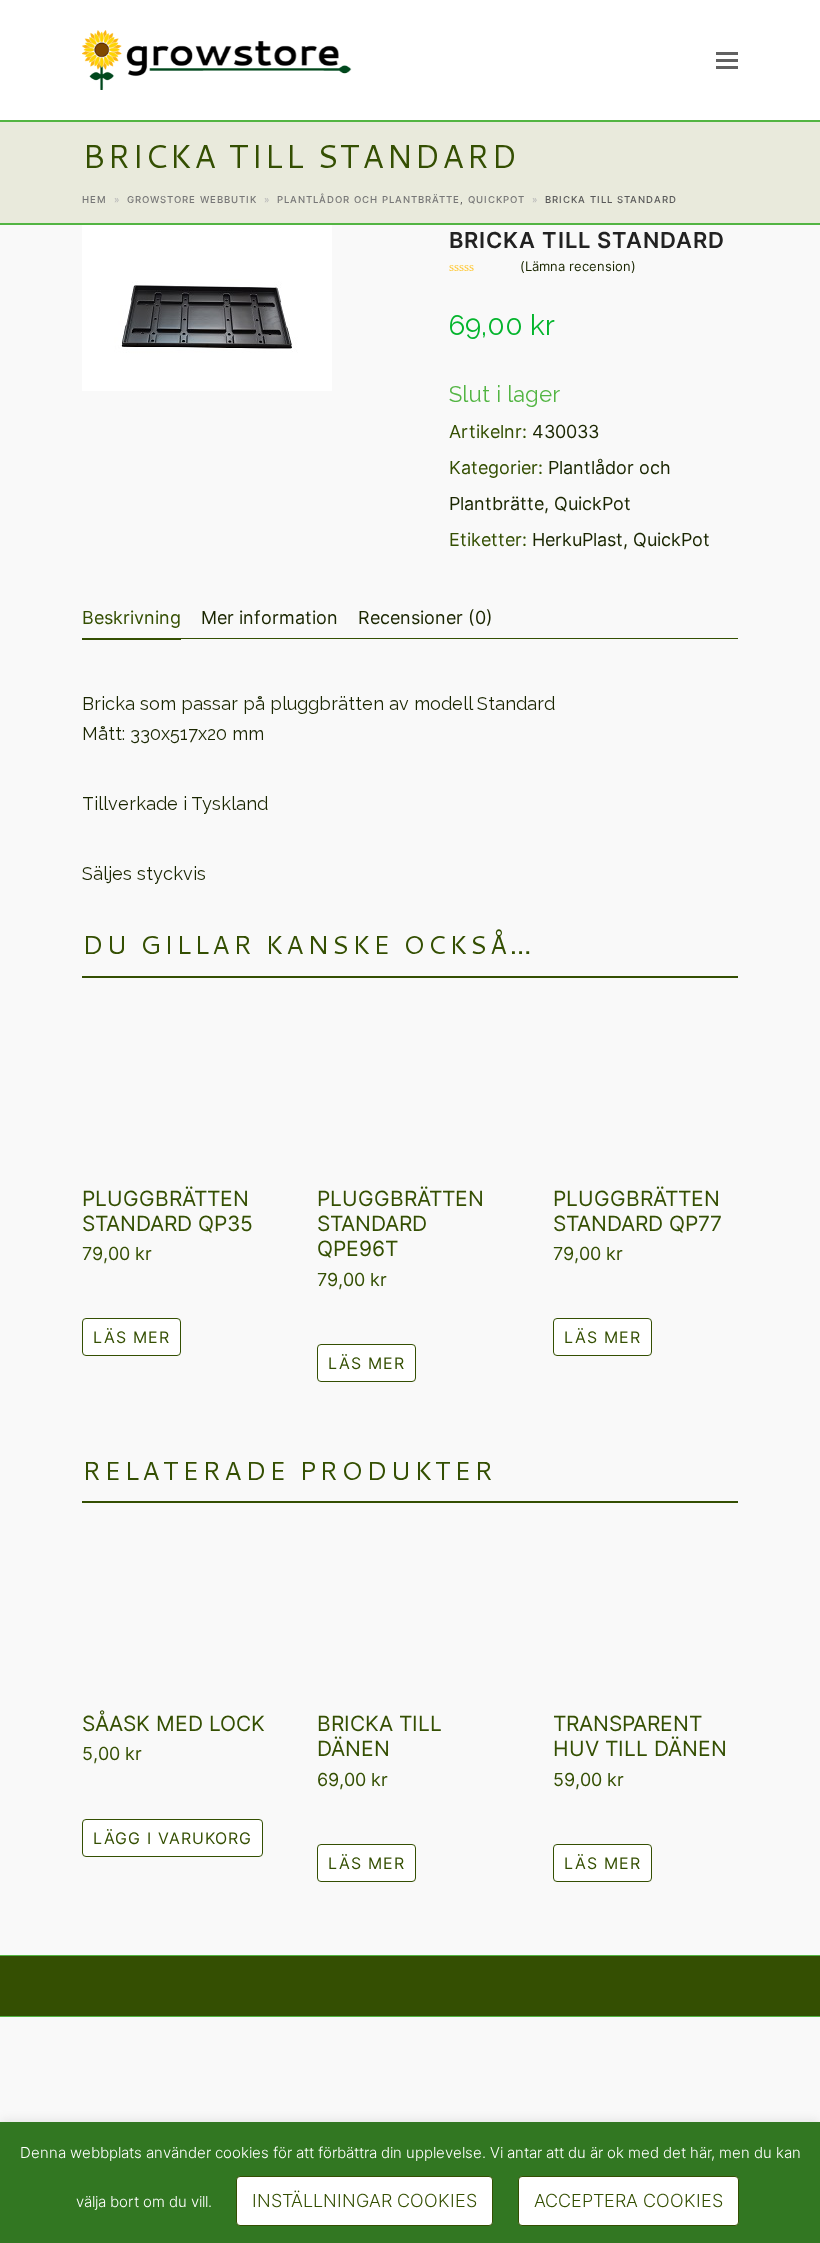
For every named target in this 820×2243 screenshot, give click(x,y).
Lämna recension (578, 266)
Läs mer (131, 1337)
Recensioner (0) (425, 617)
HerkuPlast (577, 539)
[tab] (131, 618)
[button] (727, 60)
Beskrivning (131, 617)
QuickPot (592, 503)
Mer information (269, 617)
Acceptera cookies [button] (628, 2200)
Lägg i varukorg (172, 1838)
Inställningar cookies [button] (364, 2200)
